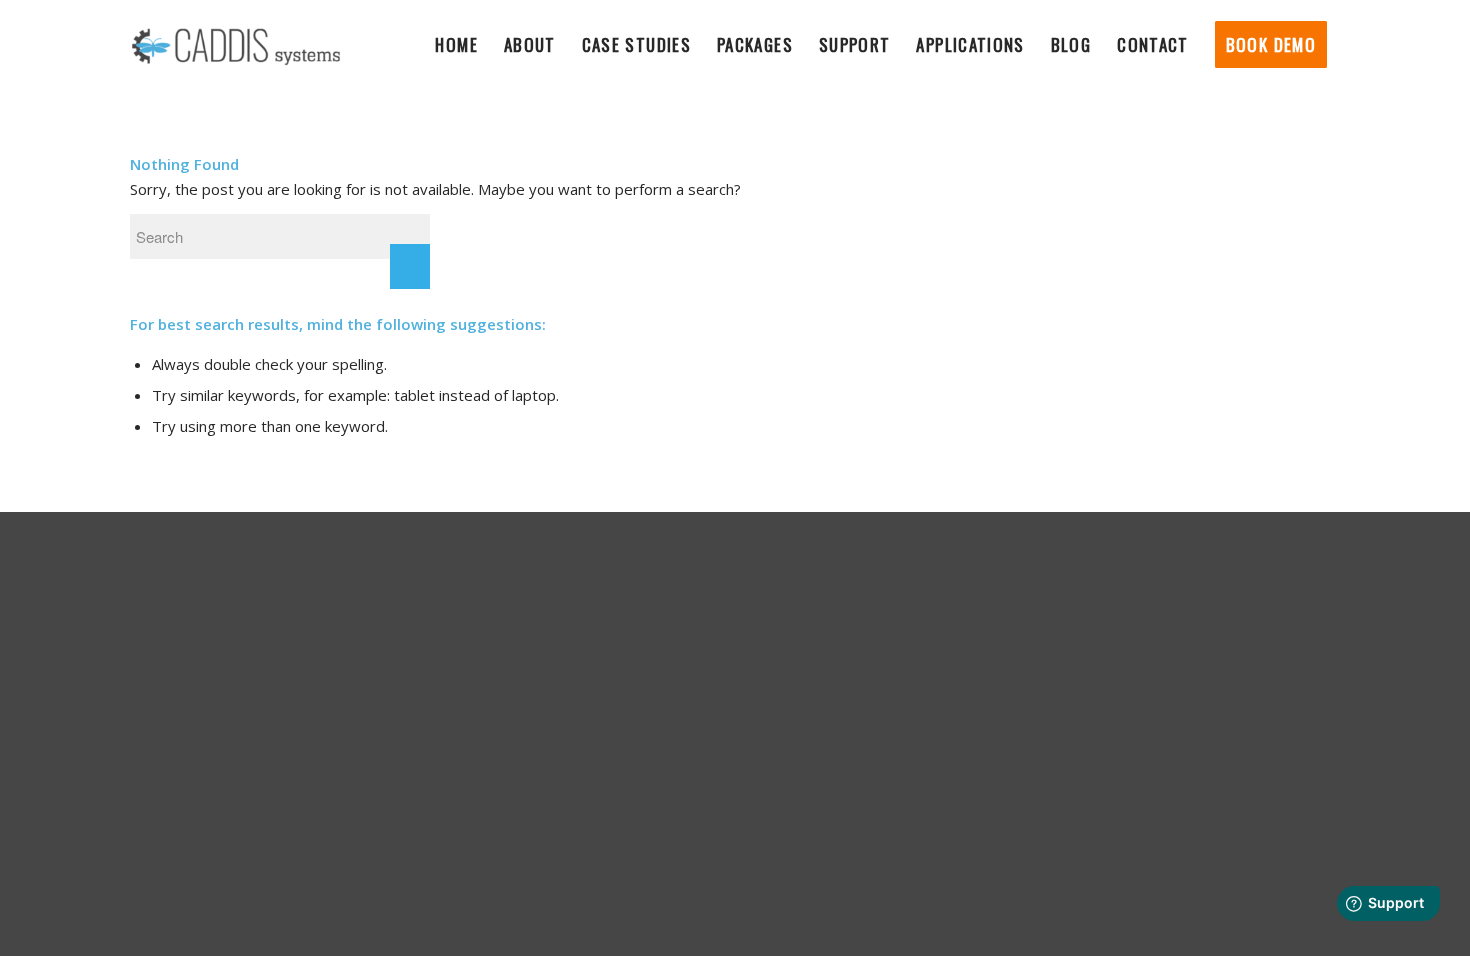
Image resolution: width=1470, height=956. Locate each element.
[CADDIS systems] (236, 45)
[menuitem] (456, 45)
